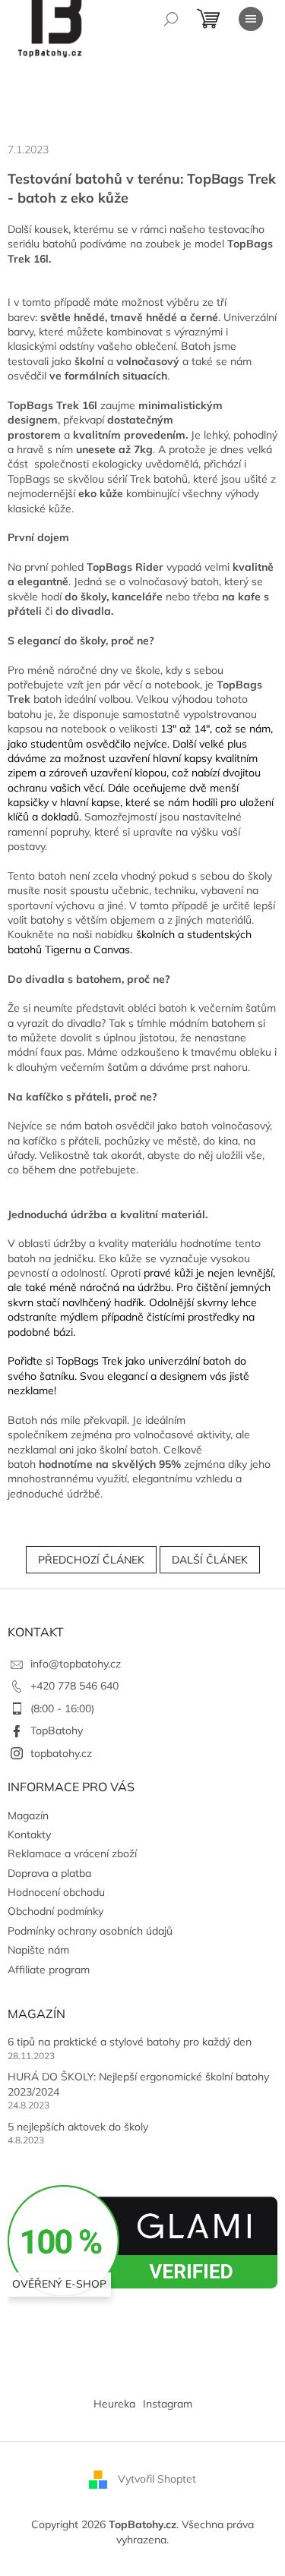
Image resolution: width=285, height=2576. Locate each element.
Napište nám (38, 1950)
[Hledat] (171, 19)
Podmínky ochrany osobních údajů (90, 1931)
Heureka (114, 2404)
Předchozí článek (91, 1560)
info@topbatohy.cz (76, 1664)
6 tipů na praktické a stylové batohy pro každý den (130, 2042)
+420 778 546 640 (74, 1686)
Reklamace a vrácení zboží (72, 1853)
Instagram (168, 2404)
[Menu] (251, 19)
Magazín (28, 1815)
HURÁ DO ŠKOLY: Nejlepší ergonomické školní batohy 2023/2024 (138, 2084)
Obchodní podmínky (55, 1911)
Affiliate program (49, 1970)
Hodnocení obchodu (56, 1892)
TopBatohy (57, 1730)
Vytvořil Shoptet (157, 2479)
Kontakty (29, 1834)
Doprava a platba (49, 1873)
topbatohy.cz (61, 1753)
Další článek (210, 1560)
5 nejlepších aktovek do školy (78, 2127)
